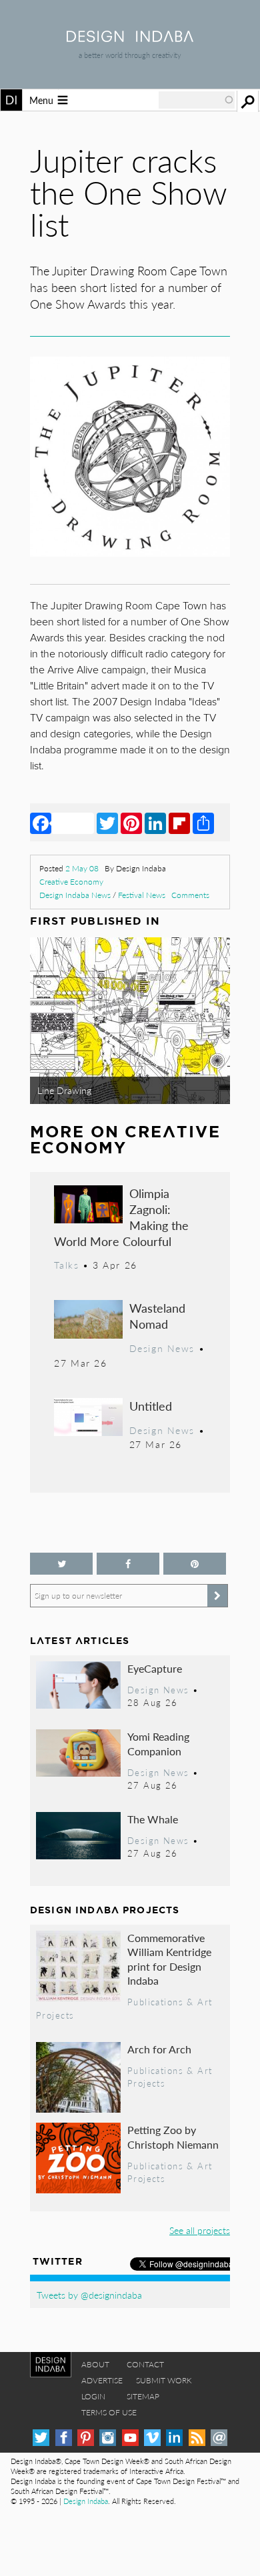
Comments (190, 895)
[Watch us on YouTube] (130, 2438)
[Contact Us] (219, 2438)
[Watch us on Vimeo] (152, 2438)
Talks (66, 1265)
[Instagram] (108, 2438)
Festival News (142, 895)
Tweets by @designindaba (89, 2295)
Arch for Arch (159, 2049)
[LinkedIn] (155, 823)
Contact (145, 2364)
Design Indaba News (75, 895)
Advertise (102, 2380)
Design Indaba (86, 2501)
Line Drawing (64, 1090)
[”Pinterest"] (195, 1564)
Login (93, 2396)
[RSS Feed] (197, 2438)
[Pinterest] (131, 823)
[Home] (130, 38)
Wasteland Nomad (157, 1316)
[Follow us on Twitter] (61, 1564)
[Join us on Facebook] (128, 1564)
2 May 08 (82, 868)
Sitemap (143, 2396)
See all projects (200, 2230)
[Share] (203, 823)
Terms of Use (109, 2412)
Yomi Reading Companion (158, 1744)
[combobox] (197, 100)
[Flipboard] (179, 823)
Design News (162, 1348)
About (95, 2364)
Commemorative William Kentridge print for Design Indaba (169, 1959)
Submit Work (164, 2380)
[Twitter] (107, 823)
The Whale (153, 1819)
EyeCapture (155, 1668)
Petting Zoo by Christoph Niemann (173, 2137)
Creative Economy (71, 882)
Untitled (151, 1406)
